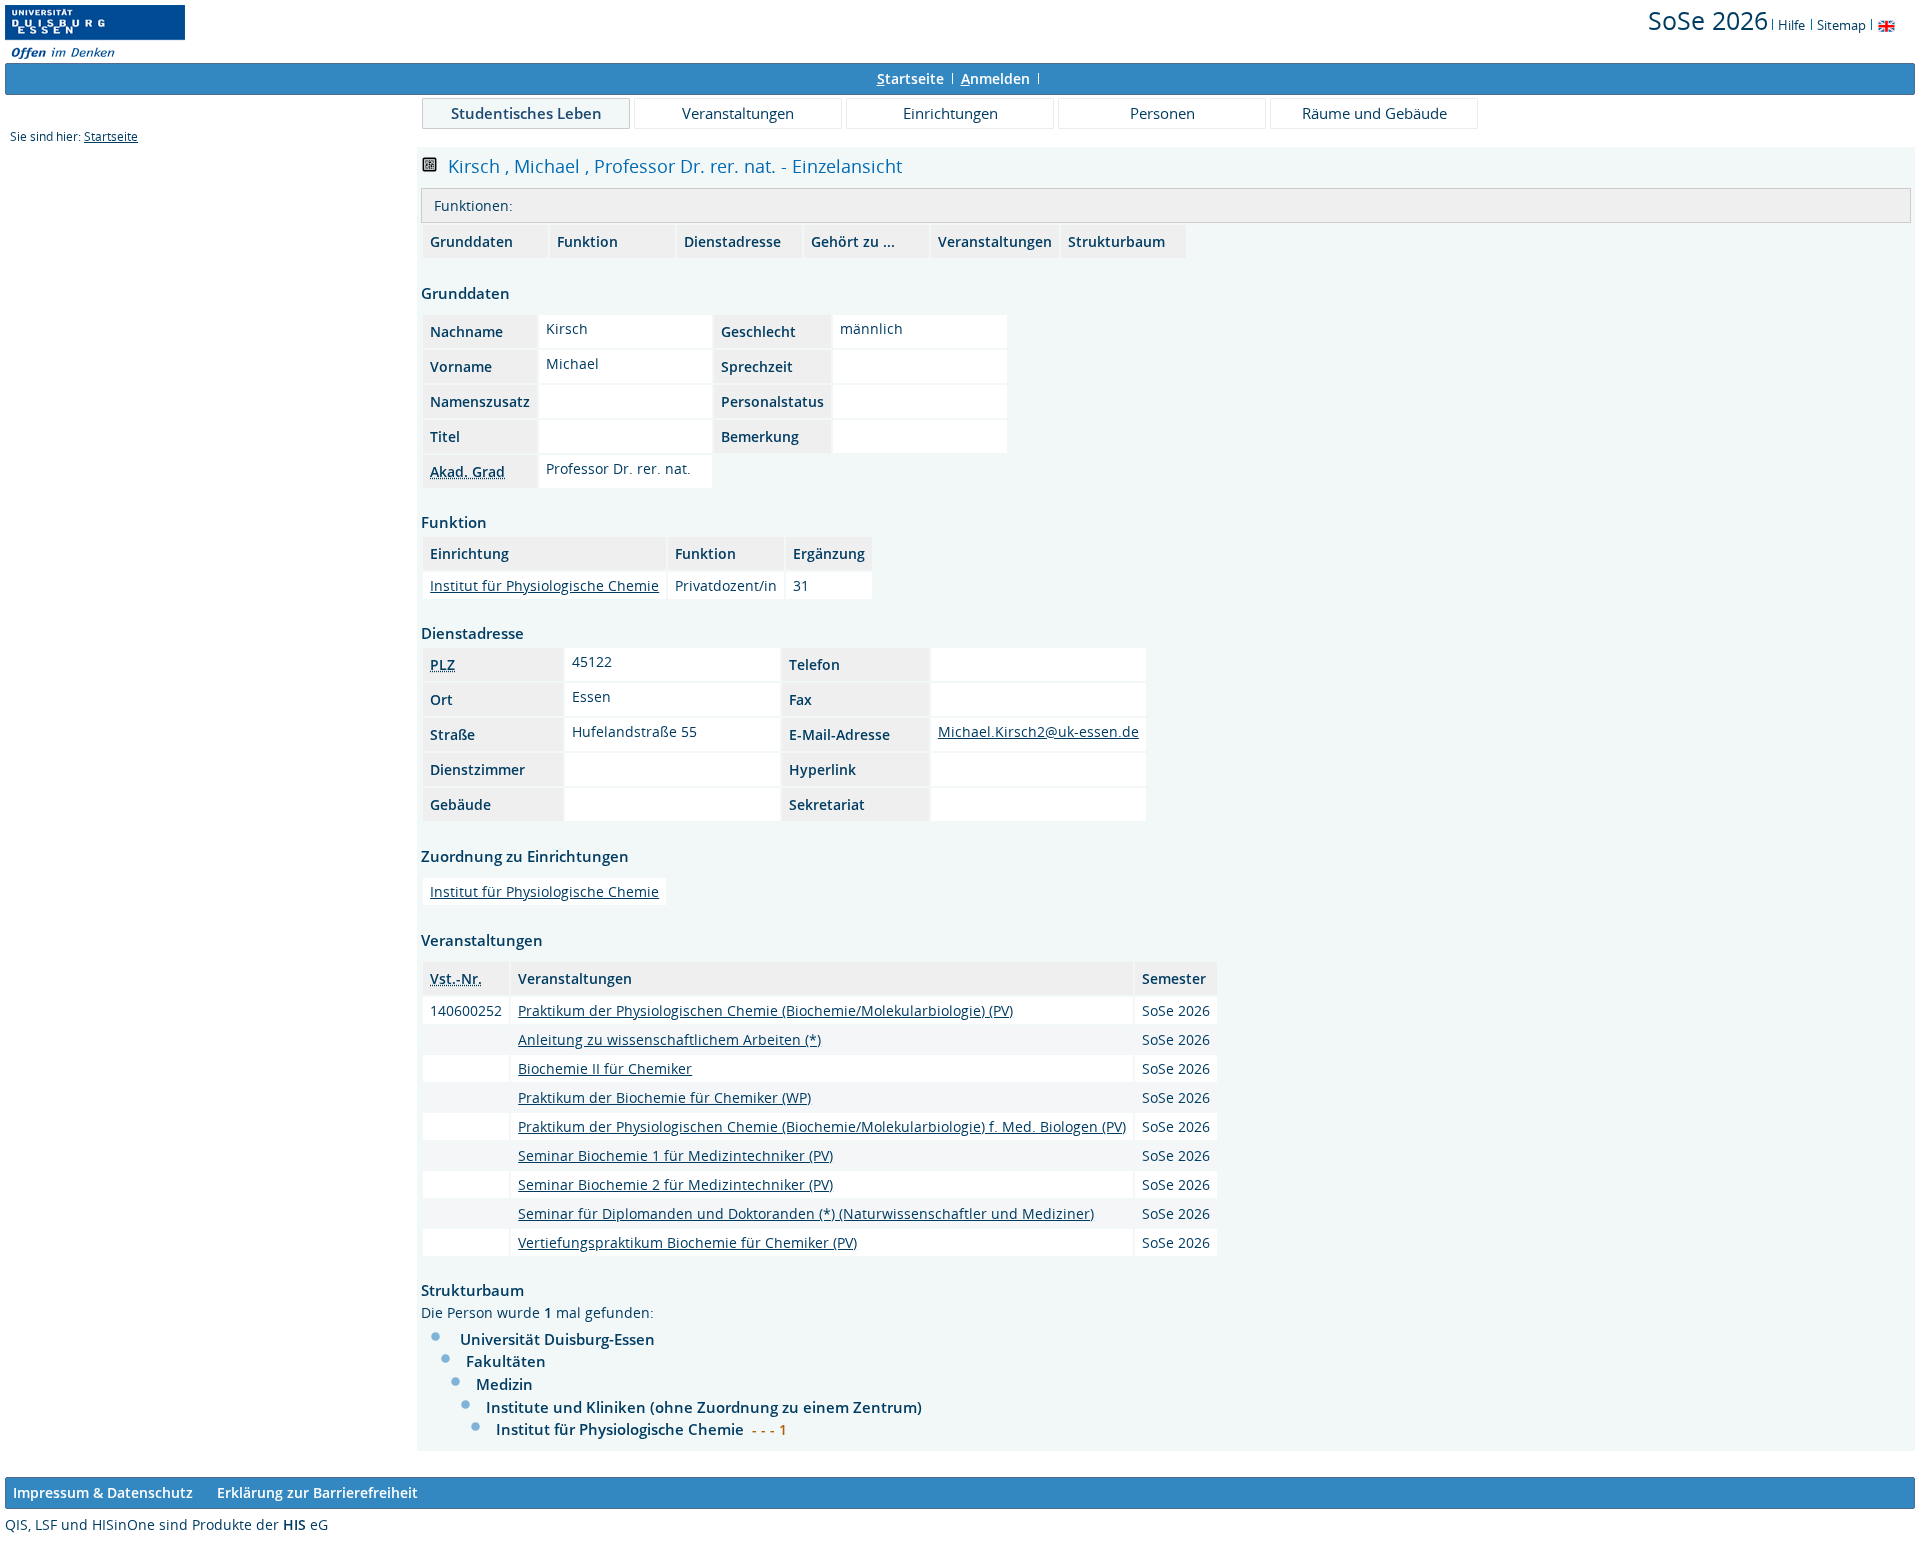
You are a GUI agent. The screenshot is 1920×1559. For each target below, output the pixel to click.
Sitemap (1841, 25)
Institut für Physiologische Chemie (544, 585)
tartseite (910, 78)
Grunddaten (471, 241)
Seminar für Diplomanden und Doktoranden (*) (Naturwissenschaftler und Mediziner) (806, 1213)
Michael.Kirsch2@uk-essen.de (1038, 731)
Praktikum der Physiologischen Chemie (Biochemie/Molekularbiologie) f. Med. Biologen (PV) (822, 1126)
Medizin (504, 1384)
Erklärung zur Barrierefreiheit (317, 1492)
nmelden (995, 78)
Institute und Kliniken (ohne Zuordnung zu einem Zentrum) (704, 1407)
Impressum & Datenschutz (103, 1492)
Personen (1162, 113)
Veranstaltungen (738, 113)
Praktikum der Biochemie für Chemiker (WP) (664, 1097)
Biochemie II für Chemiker (605, 1068)
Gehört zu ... (853, 241)
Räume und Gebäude (1374, 113)
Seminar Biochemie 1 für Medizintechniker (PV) (675, 1155)
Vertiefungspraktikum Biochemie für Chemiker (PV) (687, 1242)
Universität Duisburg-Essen (557, 1339)
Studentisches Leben (526, 113)
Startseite (111, 136)
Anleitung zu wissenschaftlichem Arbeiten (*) (669, 1039)
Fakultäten (506, 1361)
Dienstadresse (732, 241)
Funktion (587, 241)
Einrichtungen (950, 113)
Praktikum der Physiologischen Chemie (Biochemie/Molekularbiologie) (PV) (765, 1010)
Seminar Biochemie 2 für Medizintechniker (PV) (675, 1184)
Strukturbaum (1116, 241)
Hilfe (1791, 25)
